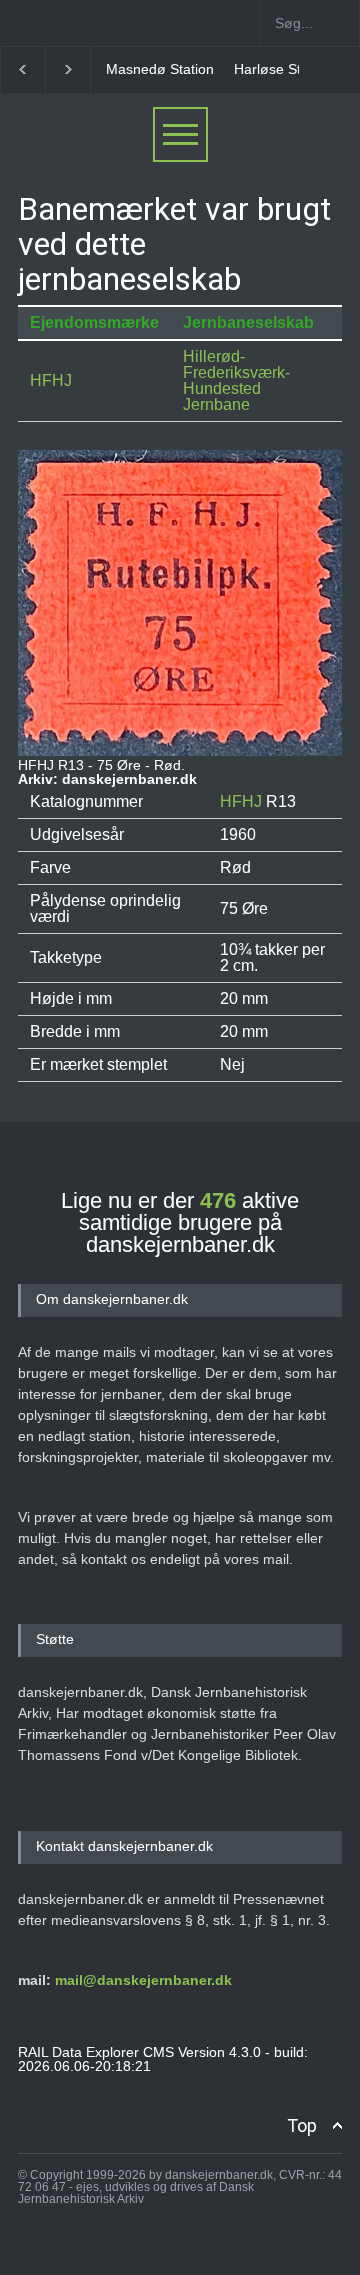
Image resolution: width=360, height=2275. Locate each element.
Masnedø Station (160, 69)
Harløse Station (283, 69)
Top (302, 2125)
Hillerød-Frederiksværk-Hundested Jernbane (236, 380)
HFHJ (51, 380)
